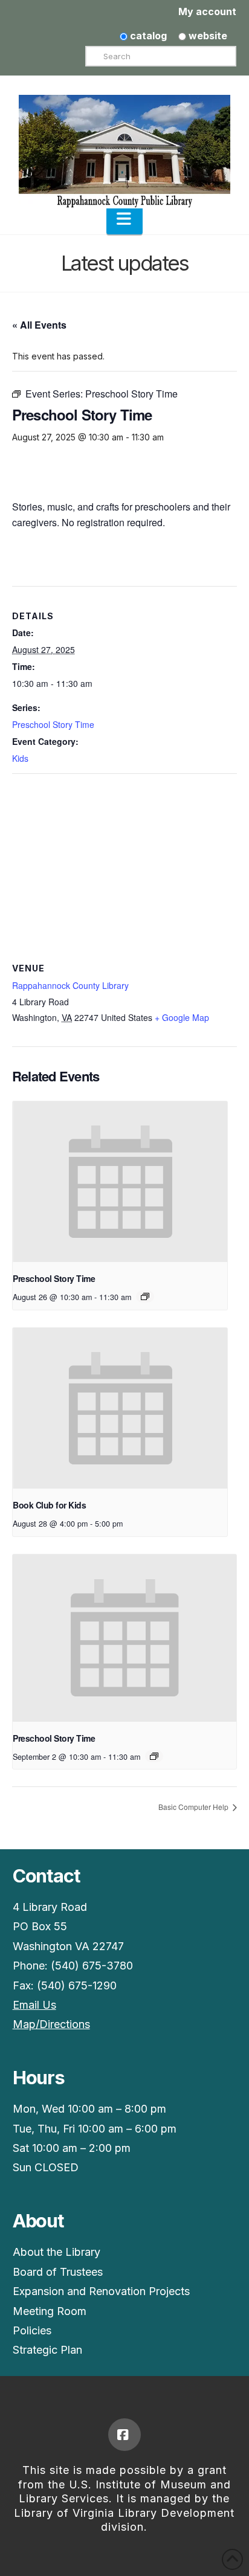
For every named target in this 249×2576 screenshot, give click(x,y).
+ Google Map (182, 1017)
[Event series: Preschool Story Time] (145, 1296)
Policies (32, 2330)
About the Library (57, 2252)
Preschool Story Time (53, 724)
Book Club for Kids (49, 1505)
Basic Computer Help (194, 1807)
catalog (147, 36)
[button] (124, 219)
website (207, 36)
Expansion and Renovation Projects (101, 2291)
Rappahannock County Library (70, 985)
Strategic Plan (47, 2350)
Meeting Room (50, 2311)
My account (207, 11)
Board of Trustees (58, 2272)
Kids (20, 758)
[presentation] (120, 1182)
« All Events (39, 325)
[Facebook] (124, 2435)
